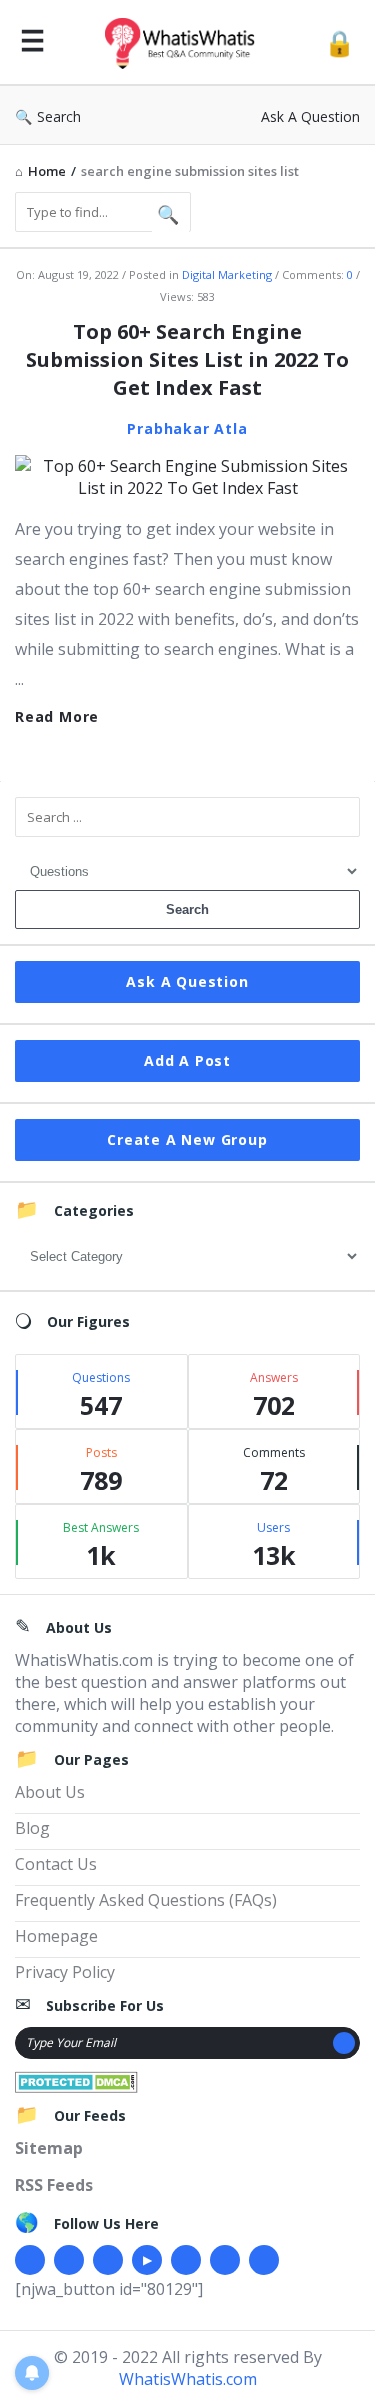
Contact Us (56, 1864)
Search (59, 116)
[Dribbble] (108, 2260)
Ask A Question (310, 116)
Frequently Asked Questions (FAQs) (146, 1900)
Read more (57, 716)
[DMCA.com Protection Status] (76, 2080)
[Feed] (264, 2260)
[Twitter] (69, 2260)
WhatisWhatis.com (188, 2379)
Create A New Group (187, 1139)
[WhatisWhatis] (185, 42)
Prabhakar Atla (187, 428)
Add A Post (187, 1060)
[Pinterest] (225, 2260)
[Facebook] (30, 2260)
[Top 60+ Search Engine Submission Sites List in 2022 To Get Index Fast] (187, 475)
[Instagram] (186, 2260)
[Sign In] (339, 42)
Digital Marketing (227, 274)
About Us (50, 1792)
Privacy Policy (65, 1972)
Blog (32, 1828)
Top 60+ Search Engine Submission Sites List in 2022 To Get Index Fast (187, 359)
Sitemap (49, 2148)
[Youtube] (147, 2260)
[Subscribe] (344, 2043)
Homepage (56, 1936)
